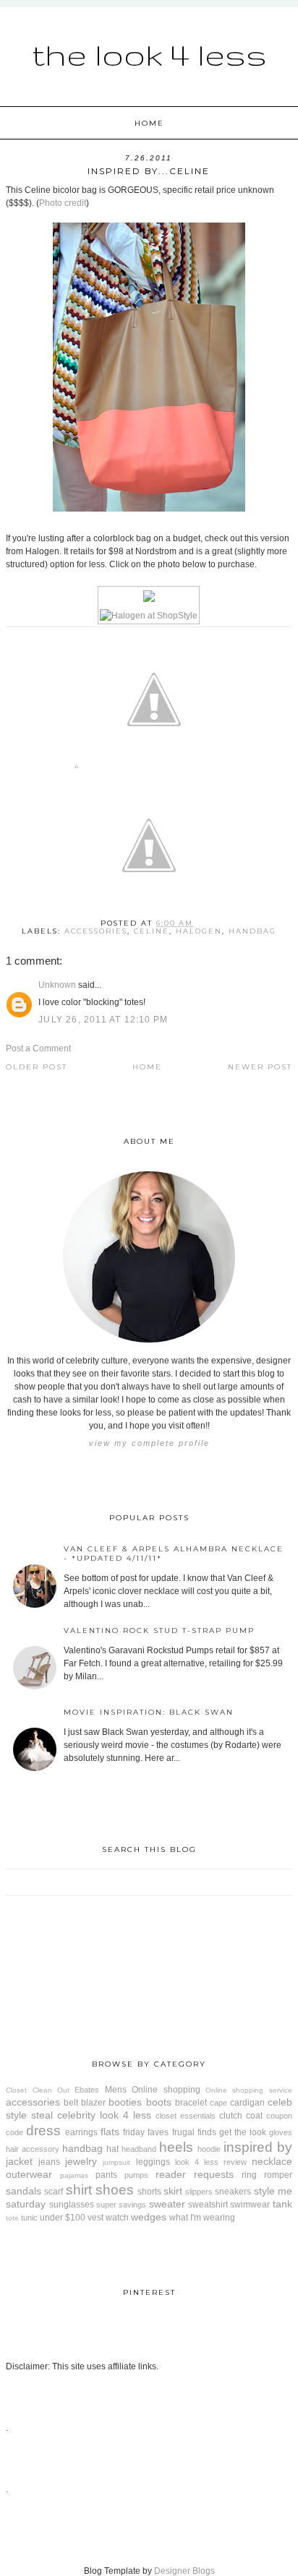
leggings (153, 2162)
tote (12, 2218)
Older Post (37, 1067)
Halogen (199, 931)
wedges (149, 2217)
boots (159, 2102)
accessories (96, 931)
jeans (49, 2162)
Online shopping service (249, 2090)
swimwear (250, 2205)
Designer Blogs (184, 2571)
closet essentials (186, 2116)
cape (218, 2103)
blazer (93, 2103)
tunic (29, 2218)
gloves (281, 2132)
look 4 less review (211, 2162)
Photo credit (63, 203)
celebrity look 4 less (104, 2115)
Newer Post (260, 1067)
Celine (152, 931)
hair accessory (33, 2149)
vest (95, 2218)
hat (112, 2149)
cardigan (247, 2103)
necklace (272, 2161)
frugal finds (194, 2132)
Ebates (87, 2090)
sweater (167, 2204)
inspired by (258, 2147)
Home (149, 123)
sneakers (233, 2192)
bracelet (191, 2103)
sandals (24, 2191)
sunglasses (72, 2205)
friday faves (146, 2132)
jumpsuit (116, 2162)
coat (254, 2116)
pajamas (74, 2175)
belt (71, 2103)
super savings (121, 2205)
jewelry (81, 2161)
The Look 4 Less (149, 54)
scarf (54, 2192)
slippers (199, 2192)
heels (176, 2147)
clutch (231, 2116)
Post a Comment (38, 1048)
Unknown (57, 985)
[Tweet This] (154, 769)
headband (139, 2149)
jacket (19, 2161)
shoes (115, 2190)
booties (125, 2102)
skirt (173, 2191)
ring (249, 2175)
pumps (136, 2175)
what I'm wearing (202, 2218)
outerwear (29, 2174)
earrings (81, 2132)
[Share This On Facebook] (76, 769)
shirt (79, 2190)
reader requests (195, 2174)
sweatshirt (208, 2205)
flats (110, 2132)
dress (43, 2131)
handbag (252, 931)
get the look (243, 2132)
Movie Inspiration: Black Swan (149, 1712)
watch (117, 2218)
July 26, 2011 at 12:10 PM (103, 1020)
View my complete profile (149, 1443)
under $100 (63, 2218)
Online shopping (166, 2090)
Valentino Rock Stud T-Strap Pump (159, 1631)
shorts (149, 2192)
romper (278, 2175)
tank (282, 2204)
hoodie (209, 2149)
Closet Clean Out (38, 2090)
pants (106, 2175)
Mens (116, 2090)
